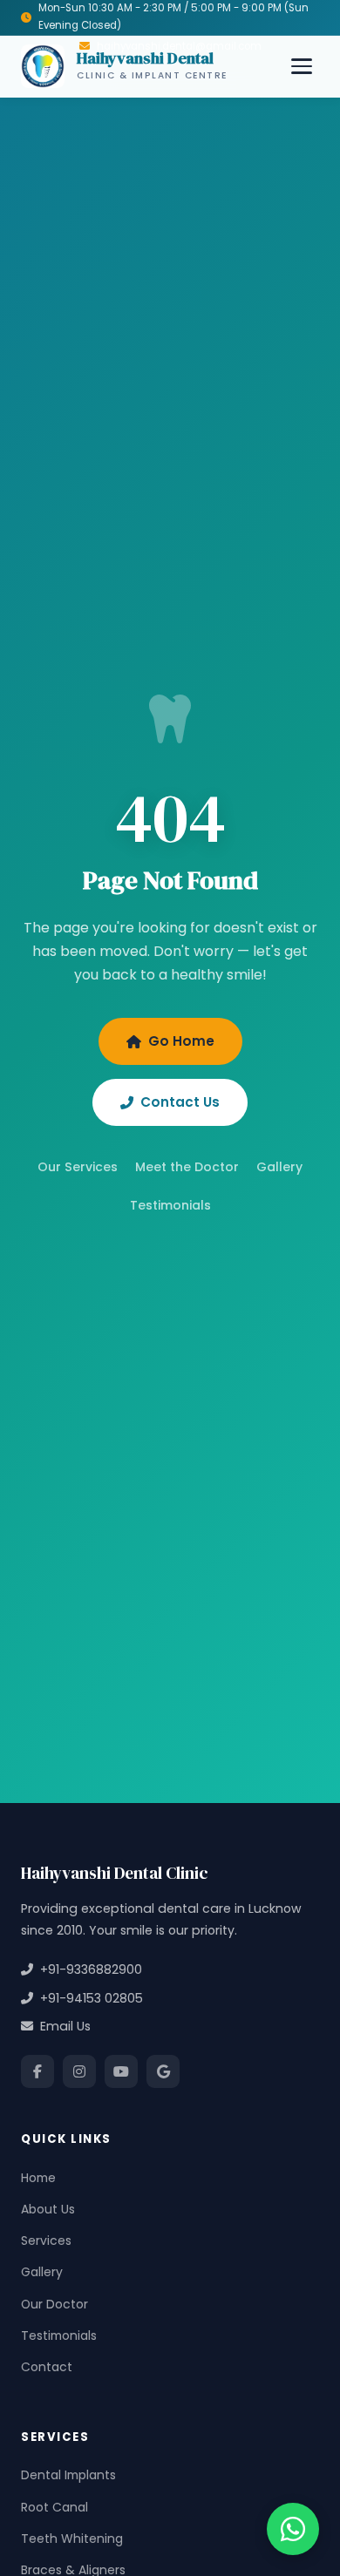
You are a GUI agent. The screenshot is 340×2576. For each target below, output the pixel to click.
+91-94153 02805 (88, 1998)
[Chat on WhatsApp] (293, 2529)
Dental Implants (68, 2475)
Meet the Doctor (187, 1167)
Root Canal (54, 2507)
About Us (48, 2209)
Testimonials (170, 1205)
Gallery (279, 1167)
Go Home (181, 1041)
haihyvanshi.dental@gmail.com (179, 46)
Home (38, 2178)
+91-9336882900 (88, 1969)
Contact (47, 2367)
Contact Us (180, 1102)
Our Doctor (54, 2304)
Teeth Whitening (72, 2539)
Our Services (78, 1167)
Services (46, 2240)
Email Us (62, 2026)
